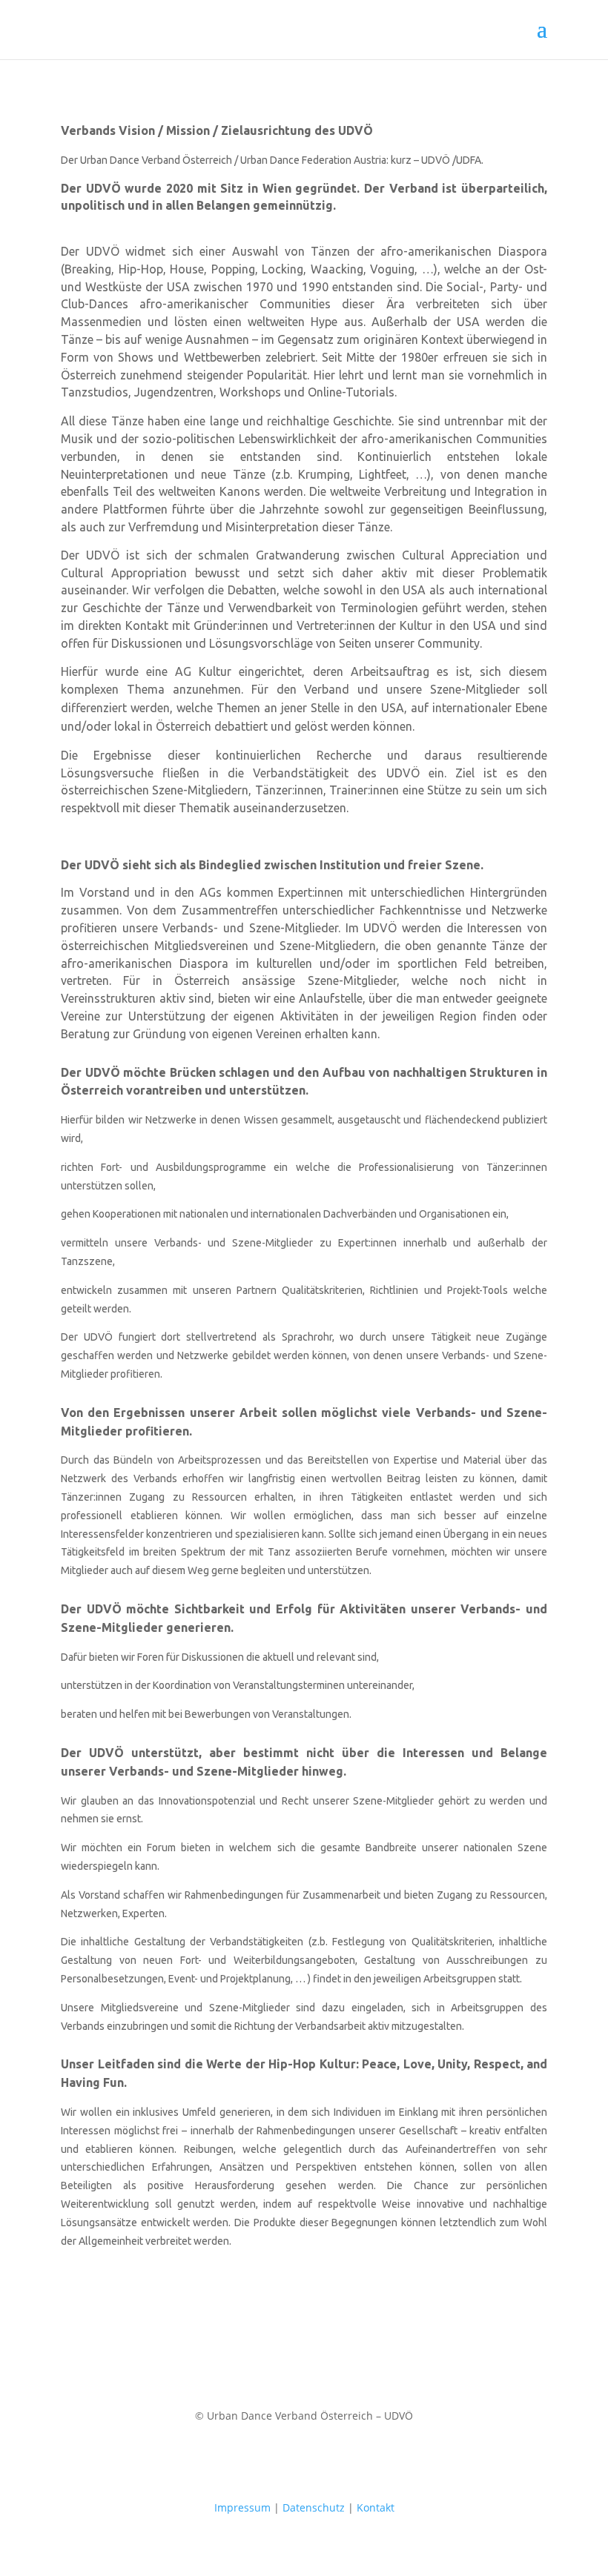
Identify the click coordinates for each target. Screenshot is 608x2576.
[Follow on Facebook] (274, 2459)
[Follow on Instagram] (304, 2459)
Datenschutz (315, 2507)
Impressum (242, 2507)
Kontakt (376, 2507)
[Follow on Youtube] (334, 2459)
